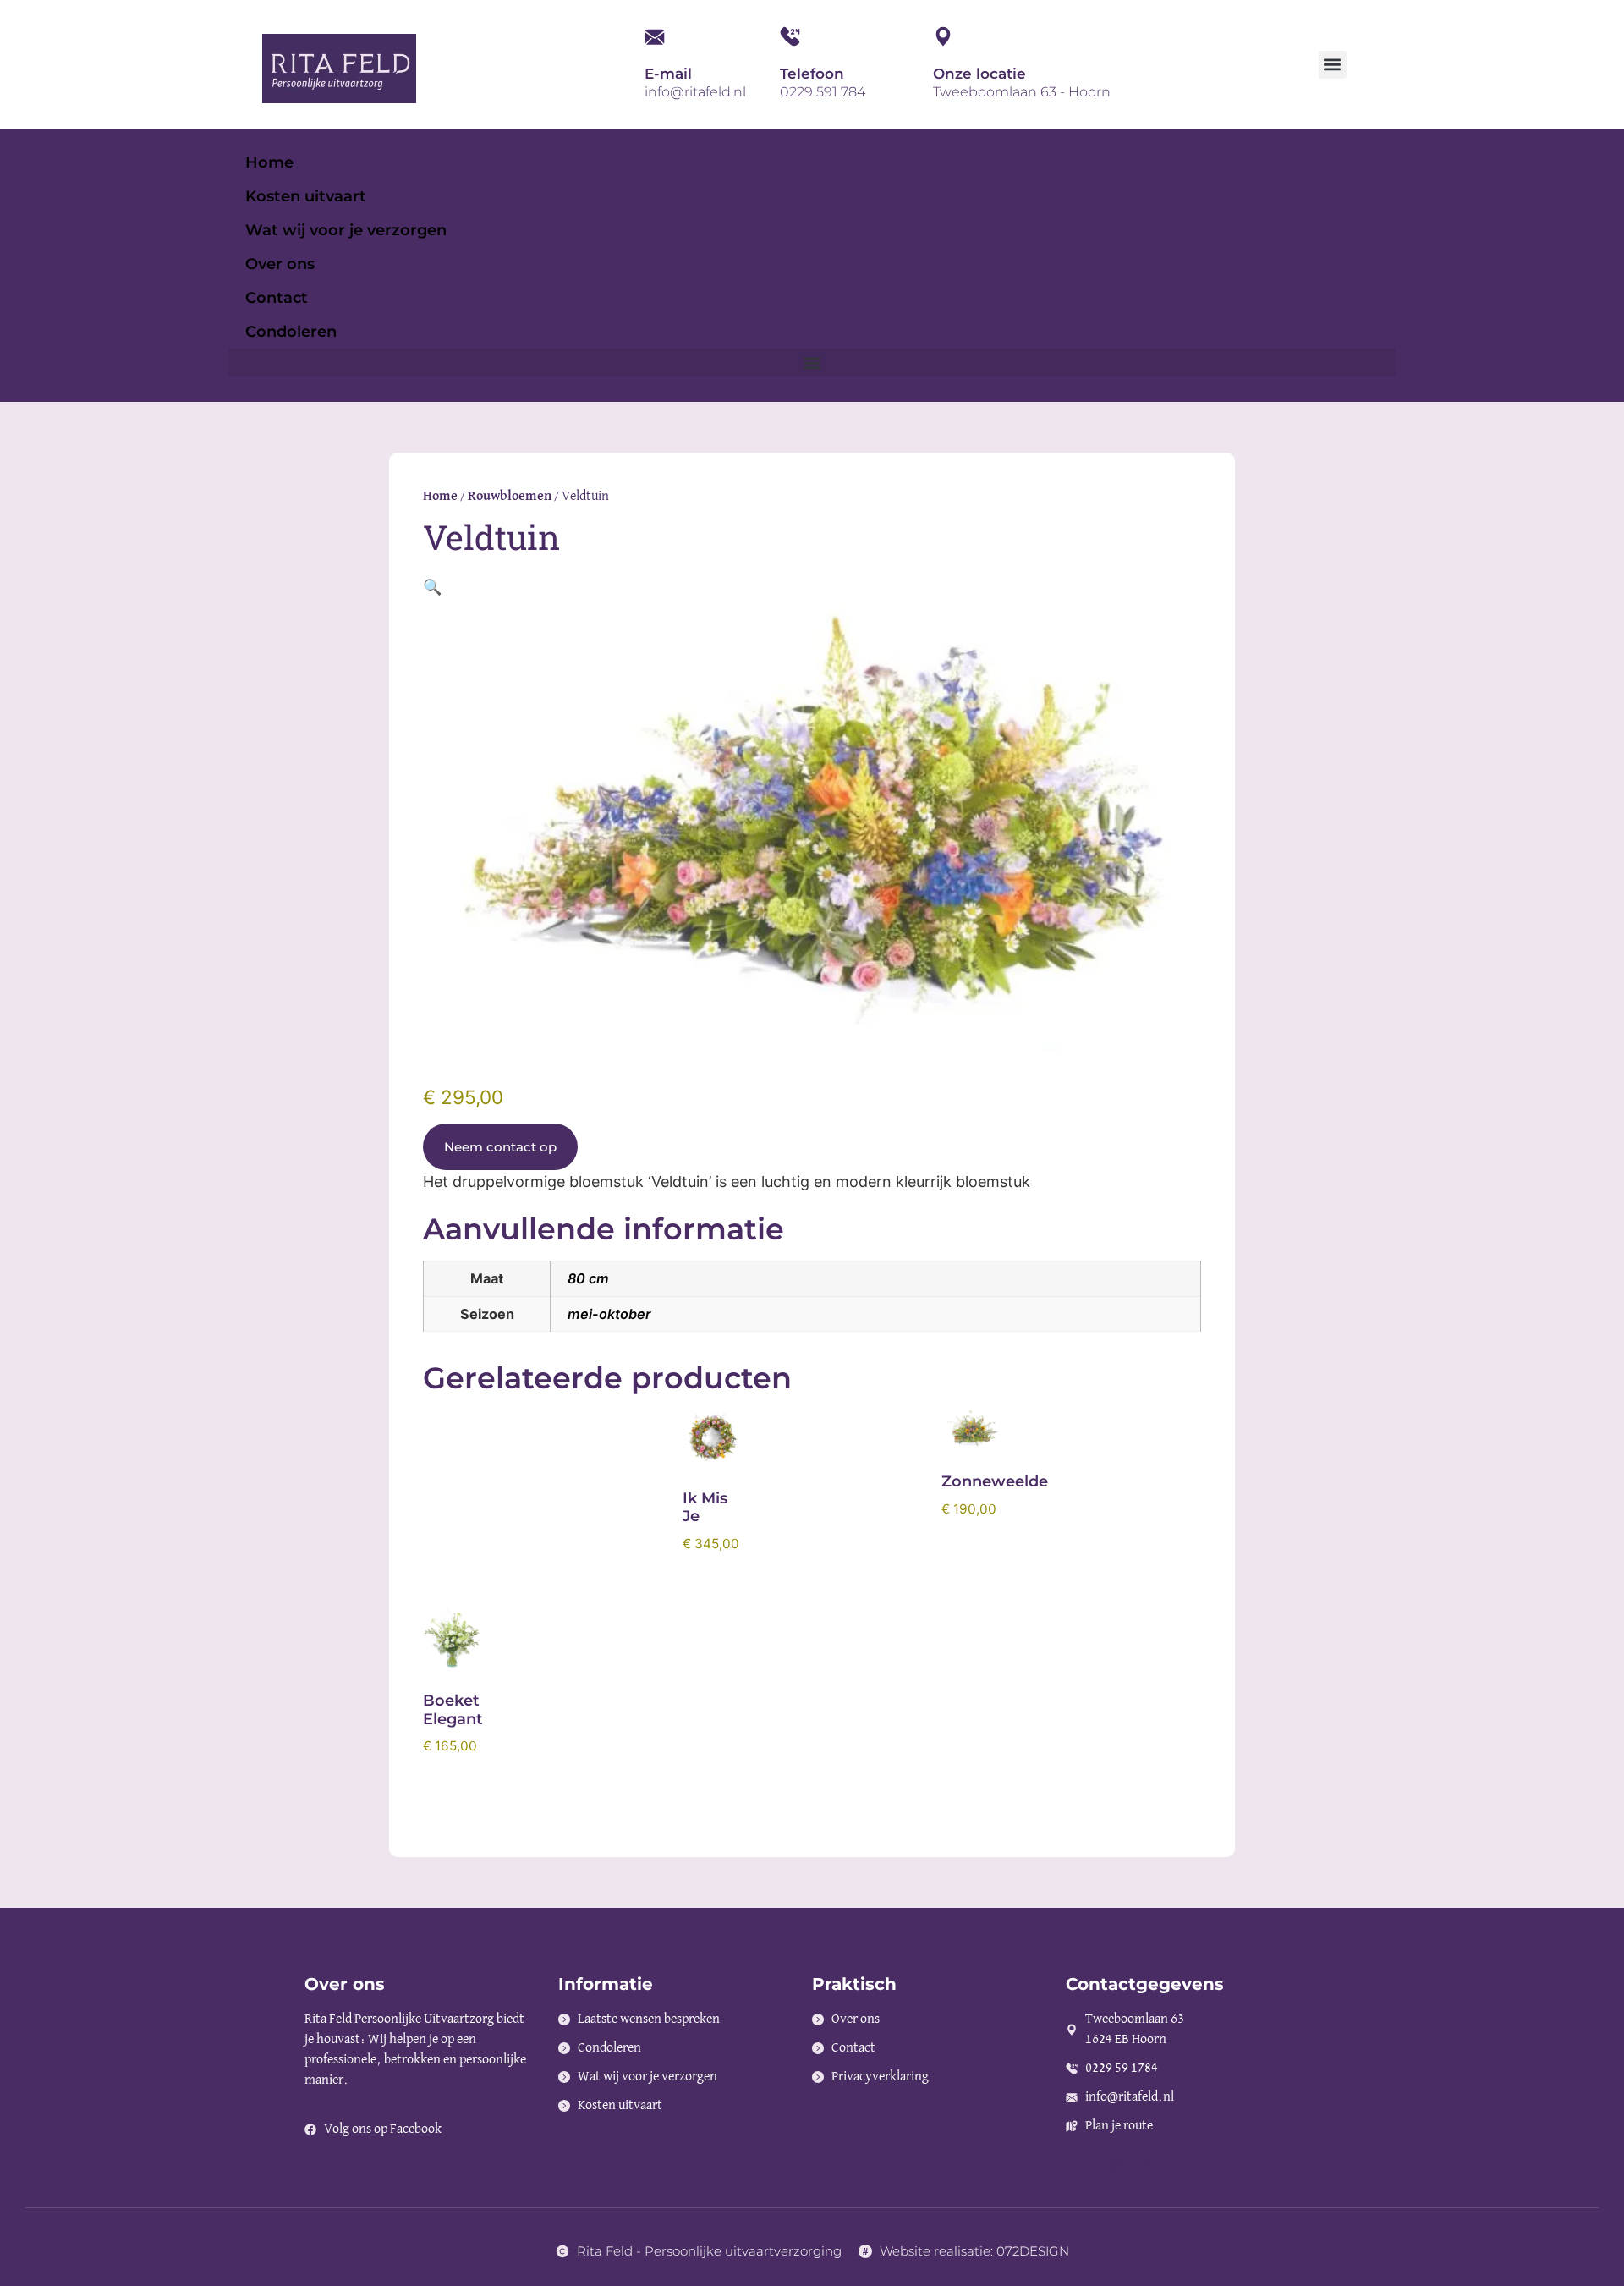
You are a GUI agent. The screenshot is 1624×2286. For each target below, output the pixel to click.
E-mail (668, 74)
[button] (1333, 65)
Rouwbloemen (510, 497)
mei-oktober (609, 1314)
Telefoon (812, 74)
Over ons (280, 264)
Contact (277, 298)
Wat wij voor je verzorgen (346, 230)
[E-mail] (655, 36)
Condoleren (291, 332)
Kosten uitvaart (306, 196)
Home (269, 162)
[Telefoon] (790, 36)
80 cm (588, 1278)
